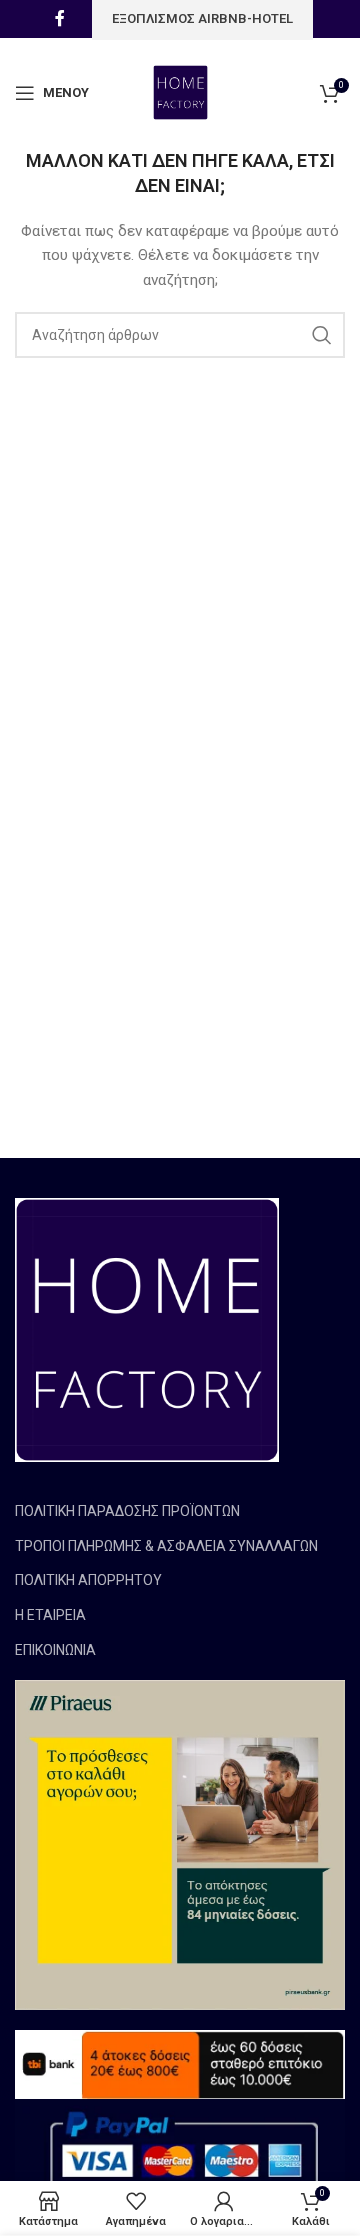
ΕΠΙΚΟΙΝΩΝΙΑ (55, 1650)
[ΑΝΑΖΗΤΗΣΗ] (322, 335)
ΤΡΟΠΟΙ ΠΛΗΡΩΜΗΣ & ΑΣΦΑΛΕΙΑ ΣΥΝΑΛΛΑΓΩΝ (166, 1546)
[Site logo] (180, 92)
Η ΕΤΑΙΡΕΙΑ (50, 1615)
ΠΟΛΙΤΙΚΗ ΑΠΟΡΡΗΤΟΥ (88, 1580)
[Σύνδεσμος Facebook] (60, 18)
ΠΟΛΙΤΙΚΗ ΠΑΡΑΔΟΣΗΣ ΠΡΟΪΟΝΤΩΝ (127, 1511)
